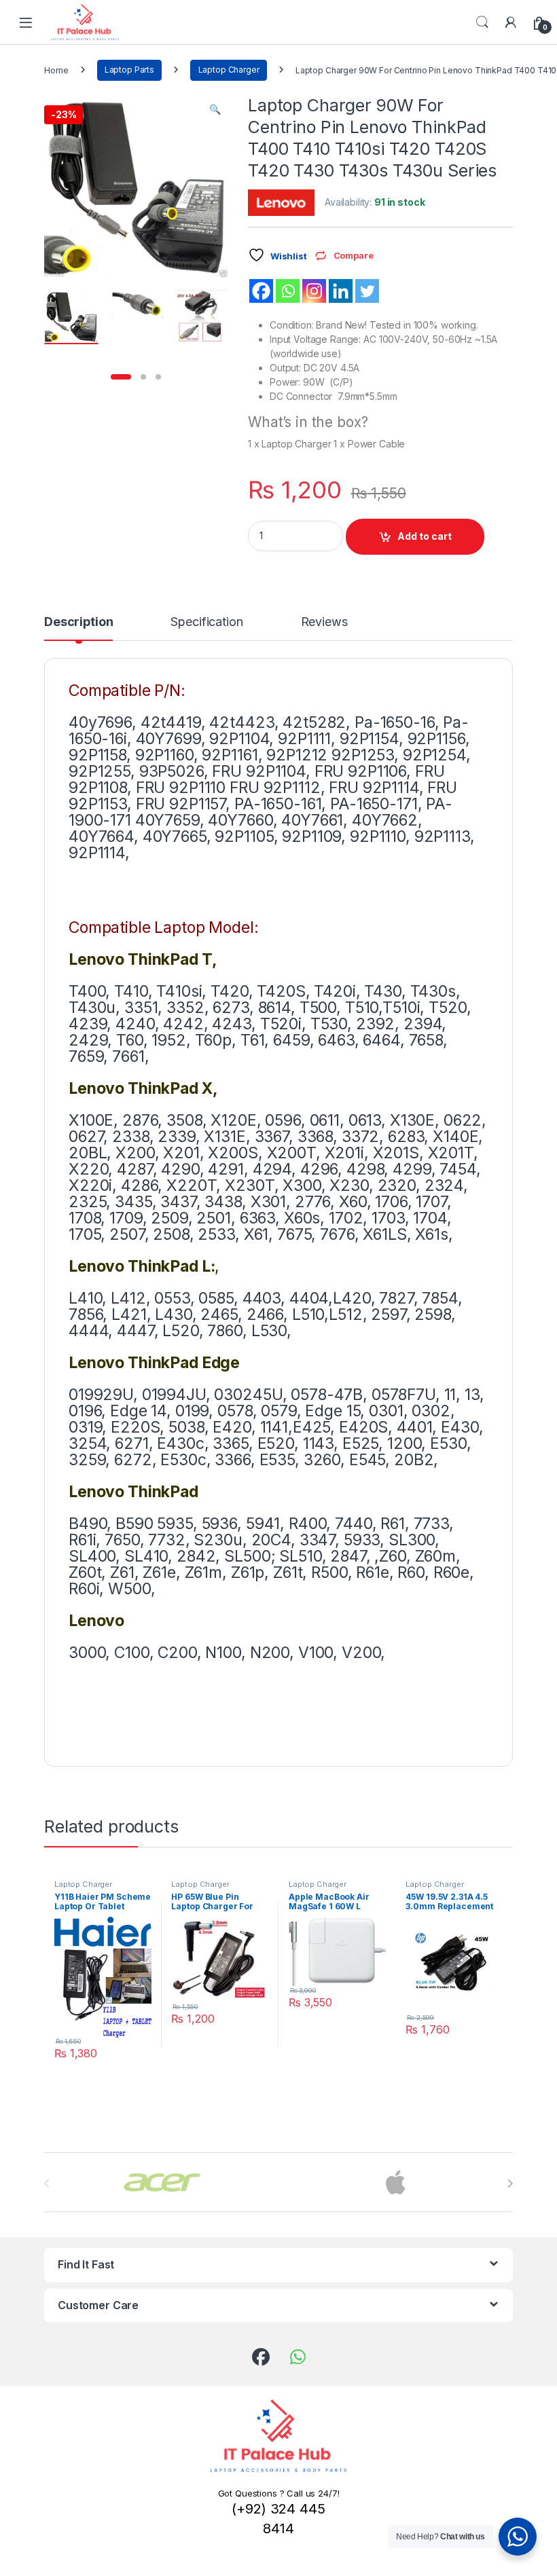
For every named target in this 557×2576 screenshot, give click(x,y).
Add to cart (425, 536)
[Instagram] (314, 291)
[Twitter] (367, 291)
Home (56, 70)
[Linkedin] (341, 291)
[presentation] (510, 2184)
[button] (215, 109)
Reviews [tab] (324, 622)
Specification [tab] (206, 622)
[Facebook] (261, 291)
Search (482, 22)
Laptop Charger (229, 70)
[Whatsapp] (288, 291)
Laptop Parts (129, 70)
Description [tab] (78, 622)
